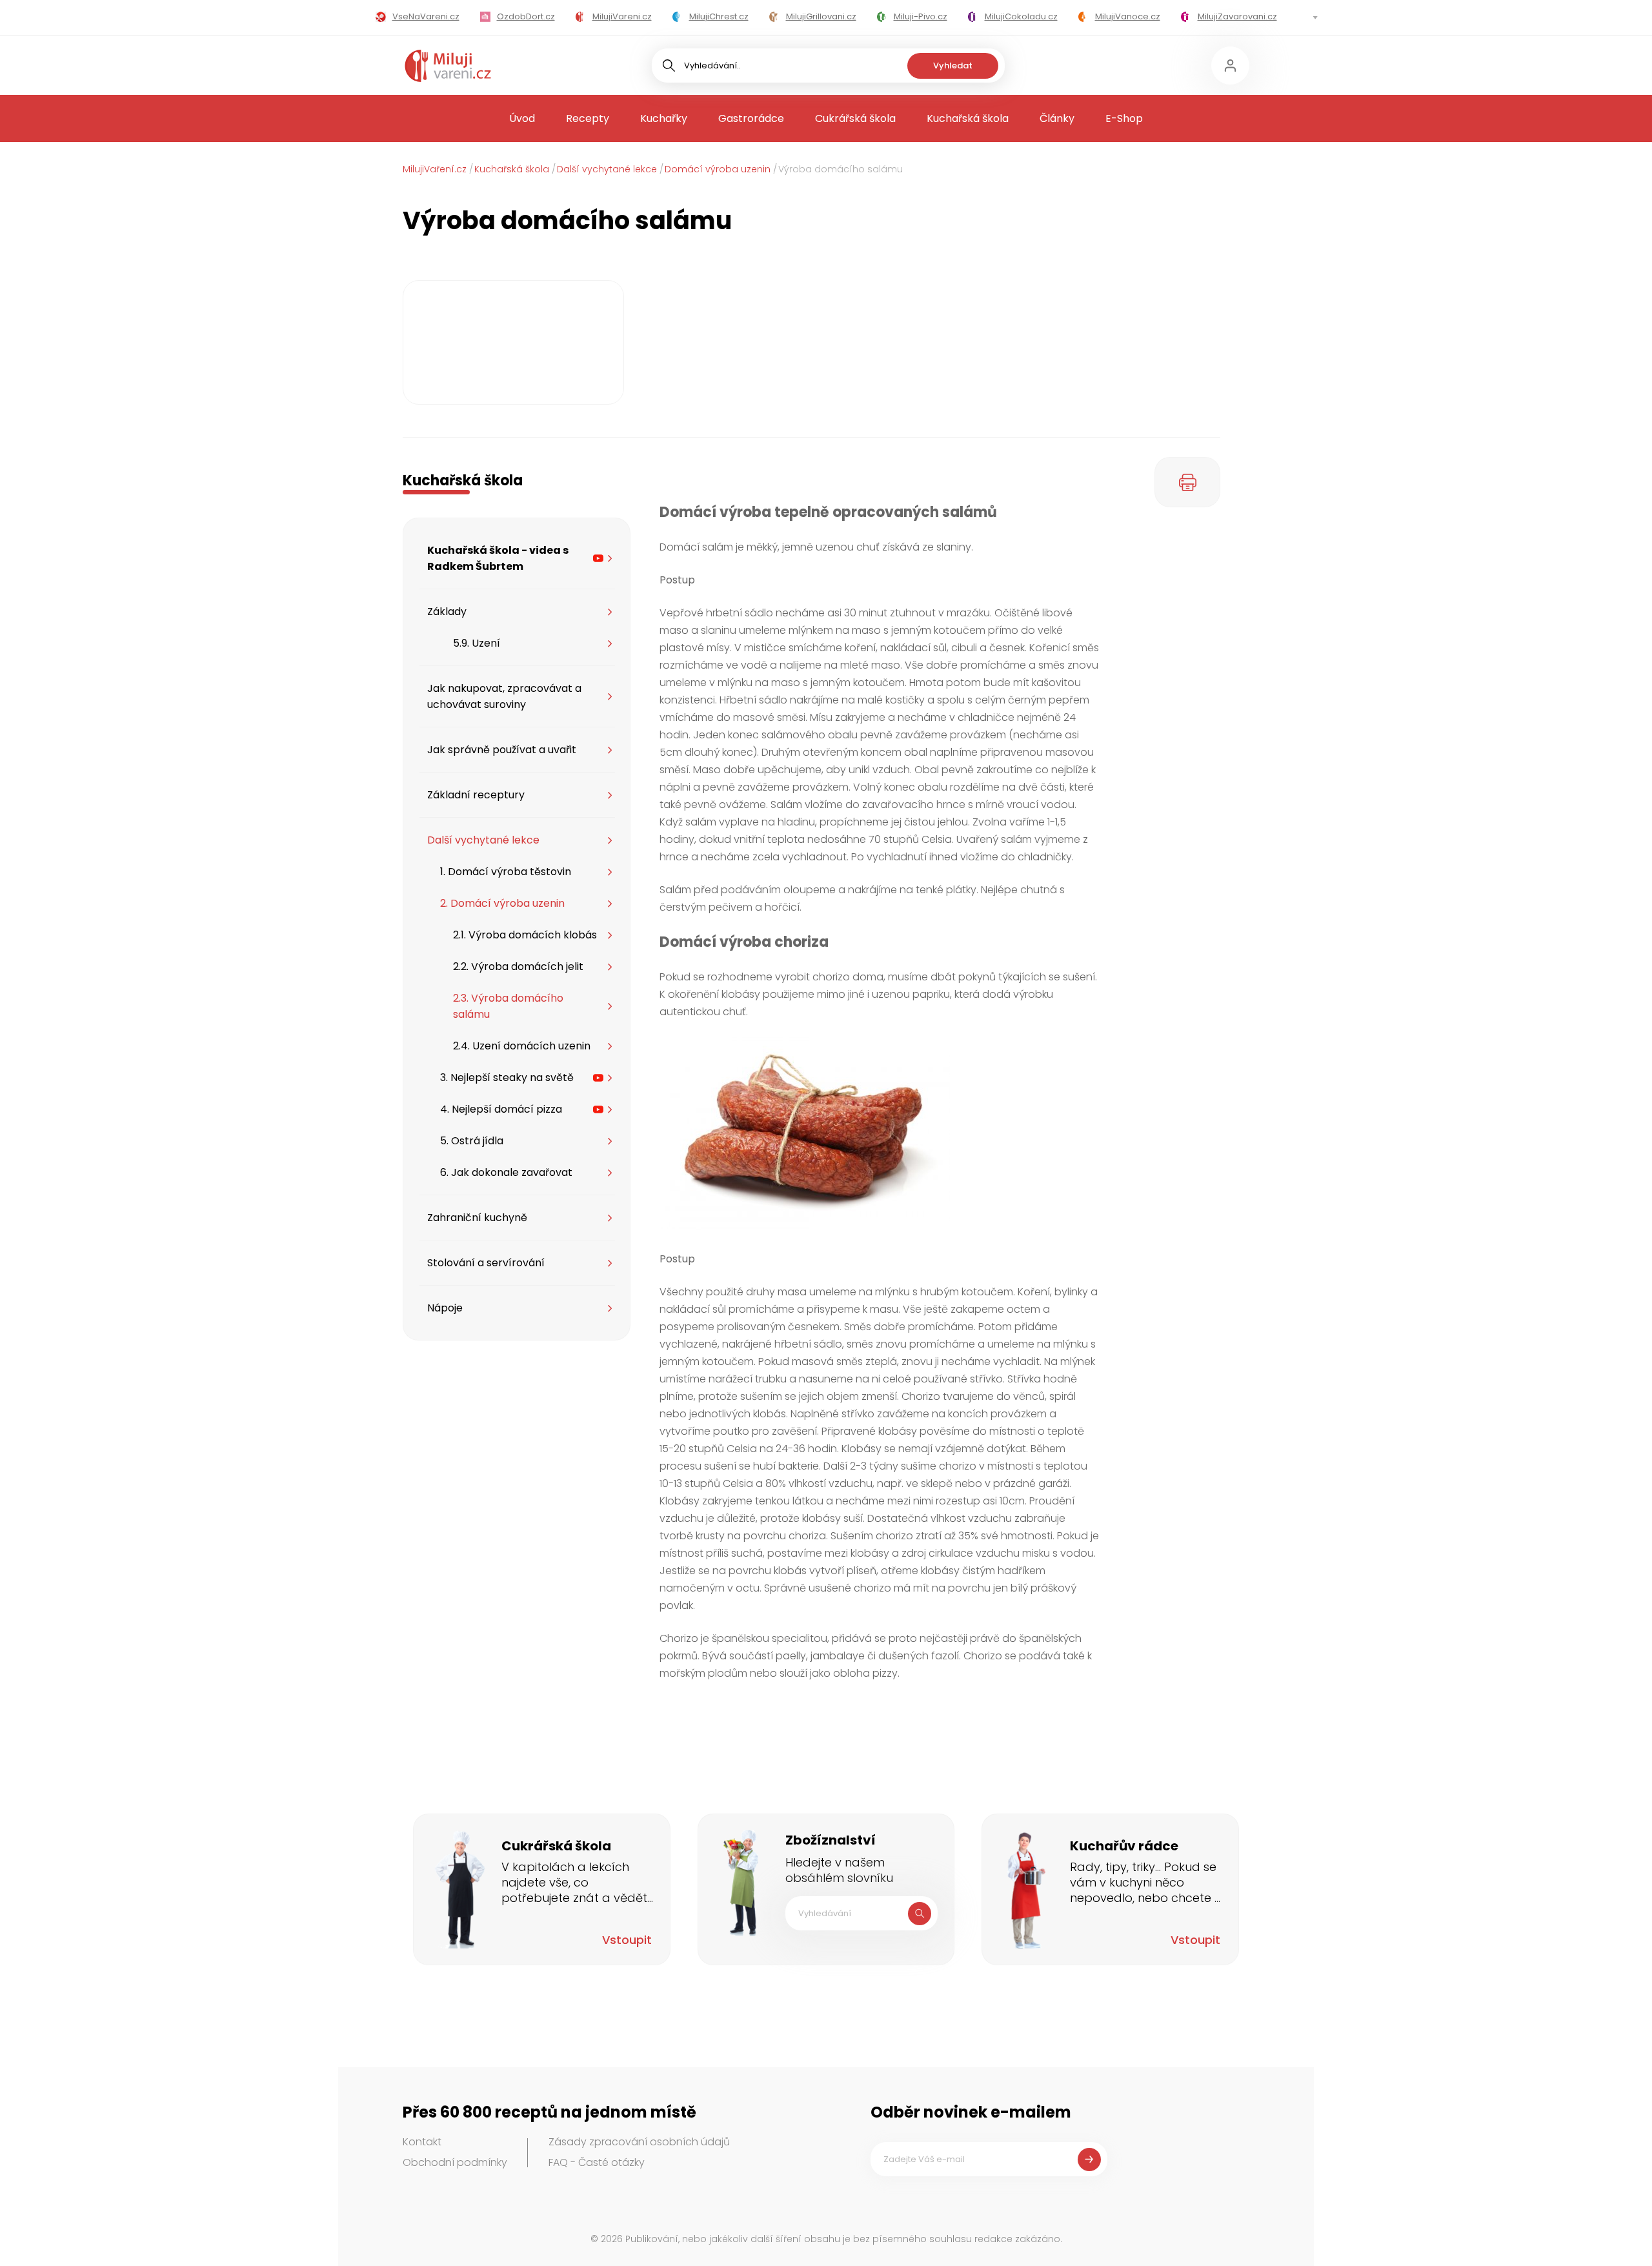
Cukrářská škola (855, 118)
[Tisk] (1187, 482)
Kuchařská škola (968, 118)
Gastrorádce (751, 118)
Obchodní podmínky (455, 2162)
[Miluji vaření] (448, 66)
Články (1057, 118)
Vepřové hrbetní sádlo (716, 613)
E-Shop (1124, 118)
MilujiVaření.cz (435, 169)
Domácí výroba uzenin (718, 169)
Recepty (588, 118)
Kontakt (422, 2142)
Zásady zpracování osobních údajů (639, 2142)
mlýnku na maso (759, 683)
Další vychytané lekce (607, 169)
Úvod (522, 118)
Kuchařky (664, 118)
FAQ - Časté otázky (597, 2162)
